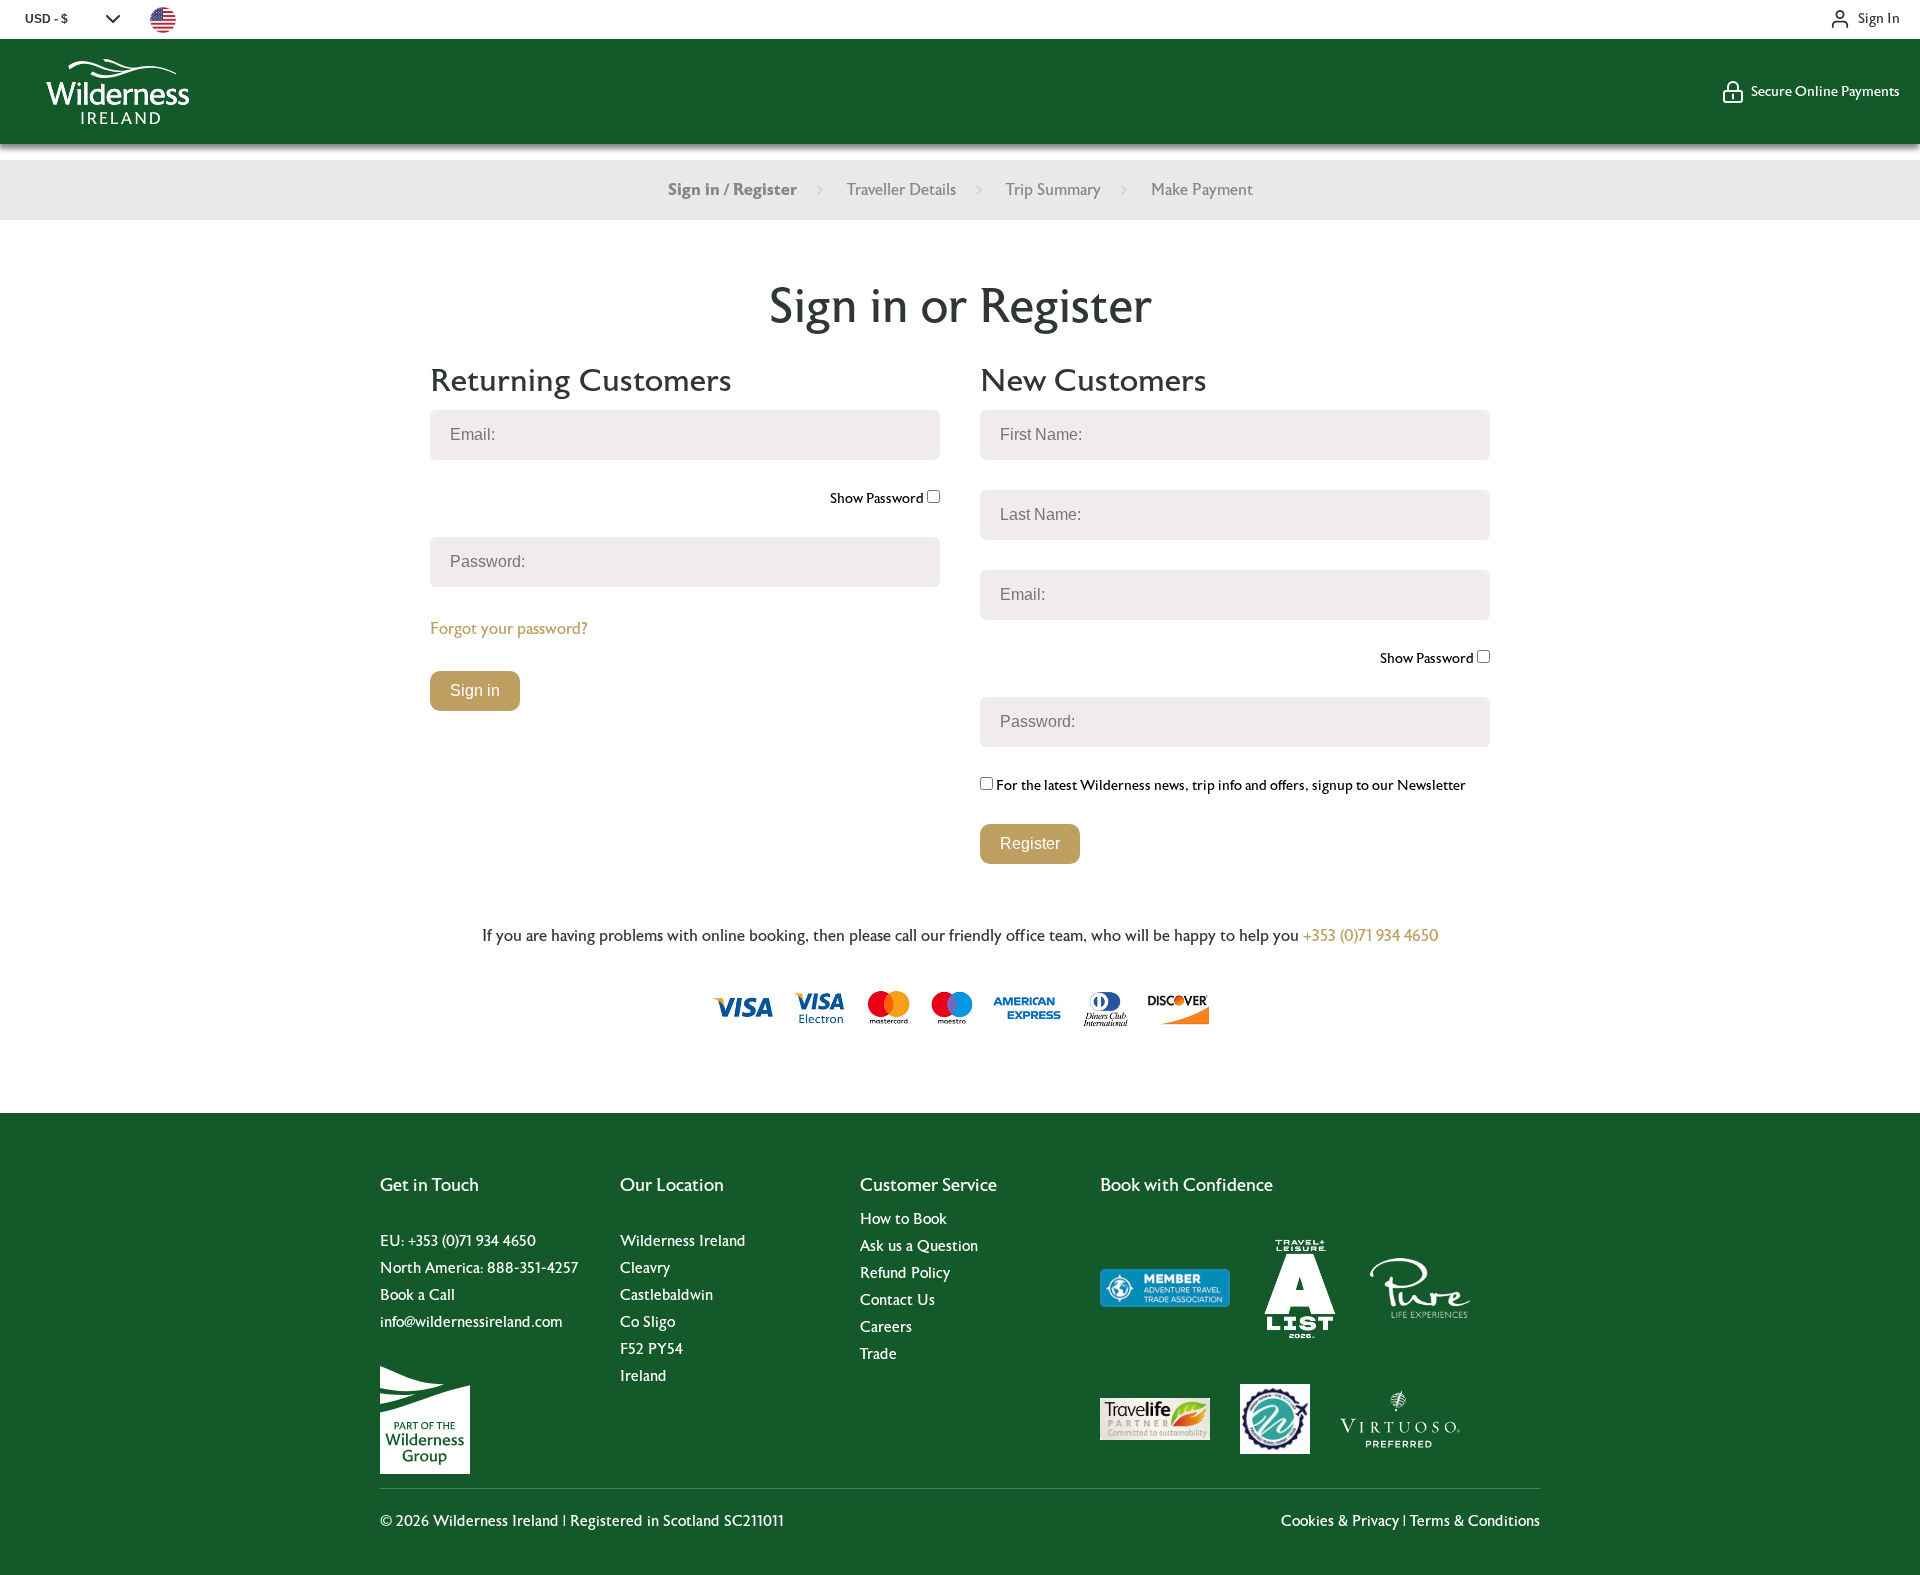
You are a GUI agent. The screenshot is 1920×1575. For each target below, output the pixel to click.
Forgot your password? (508, 629)
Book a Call (417, 1295)
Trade (878, 1354)
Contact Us (897, 1300)
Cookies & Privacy (1340, 1521)
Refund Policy (905, 1273)
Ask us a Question (919, 1246)
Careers (886, 1327)
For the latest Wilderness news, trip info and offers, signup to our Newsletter (1229, 786)
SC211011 (754, 1521)
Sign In (1879, 19)
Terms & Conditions (1475, 1521)
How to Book (903, 1219)
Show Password (878, 499)
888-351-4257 (532, 1268)
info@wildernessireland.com (471, 1322)
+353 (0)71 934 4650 (1371, 936)
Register (1030, 843)
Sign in (475, 690)
